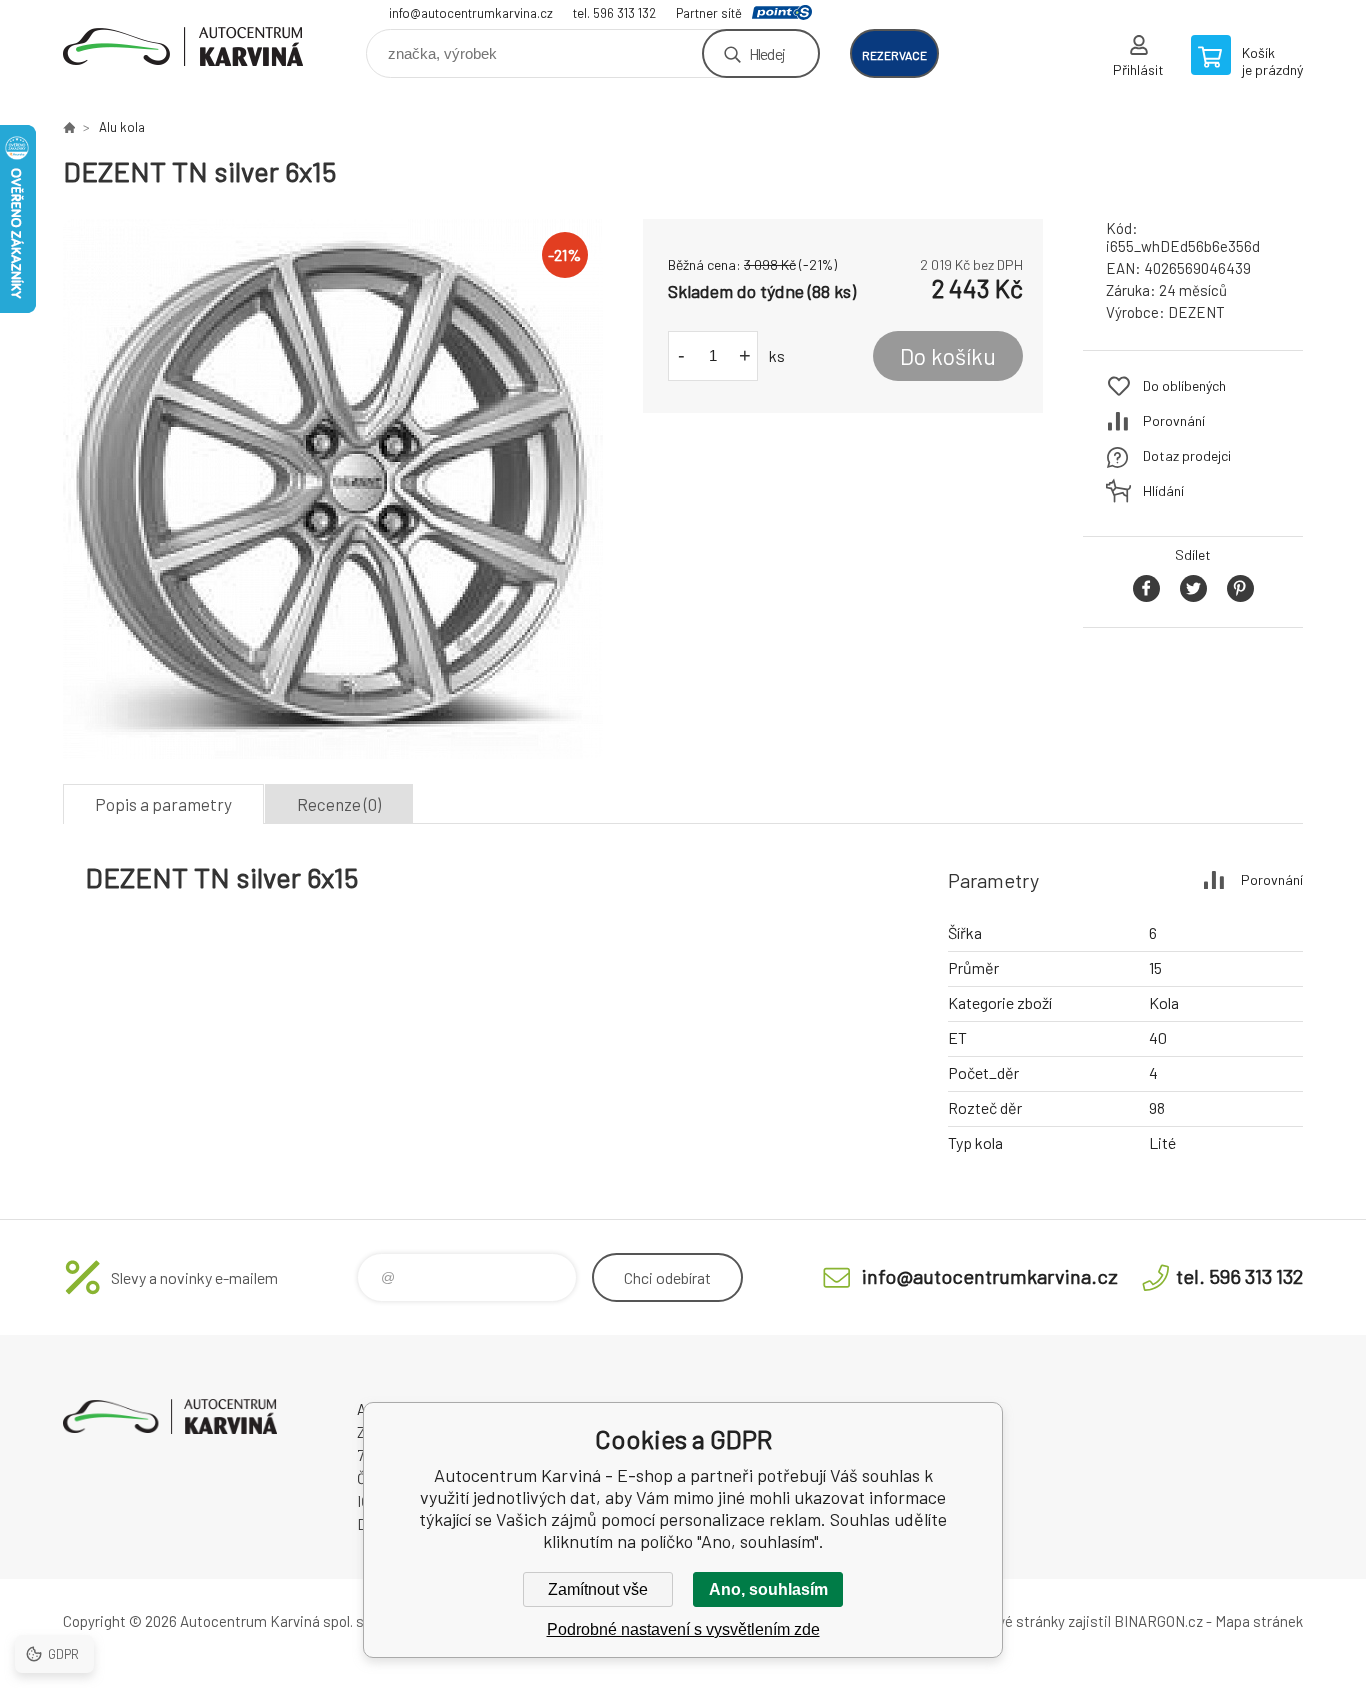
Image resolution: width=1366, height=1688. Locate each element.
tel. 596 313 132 (614, 13)
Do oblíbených (1184, 385)
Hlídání (1163, 490)
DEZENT (1196, 312)
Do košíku (948, 356)
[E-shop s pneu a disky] (69, 127)
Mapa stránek (1259, 1621)
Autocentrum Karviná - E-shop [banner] (183, 46)
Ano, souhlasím (768, 1589)
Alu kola (122, 127)
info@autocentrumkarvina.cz (471, 13)
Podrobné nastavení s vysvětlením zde (683, 1629)
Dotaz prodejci (1187, 455)
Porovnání (1174, 420)
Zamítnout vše (598, 1589)
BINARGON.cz (1158, 1621)
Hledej (767, 53)
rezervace (894, 55)
